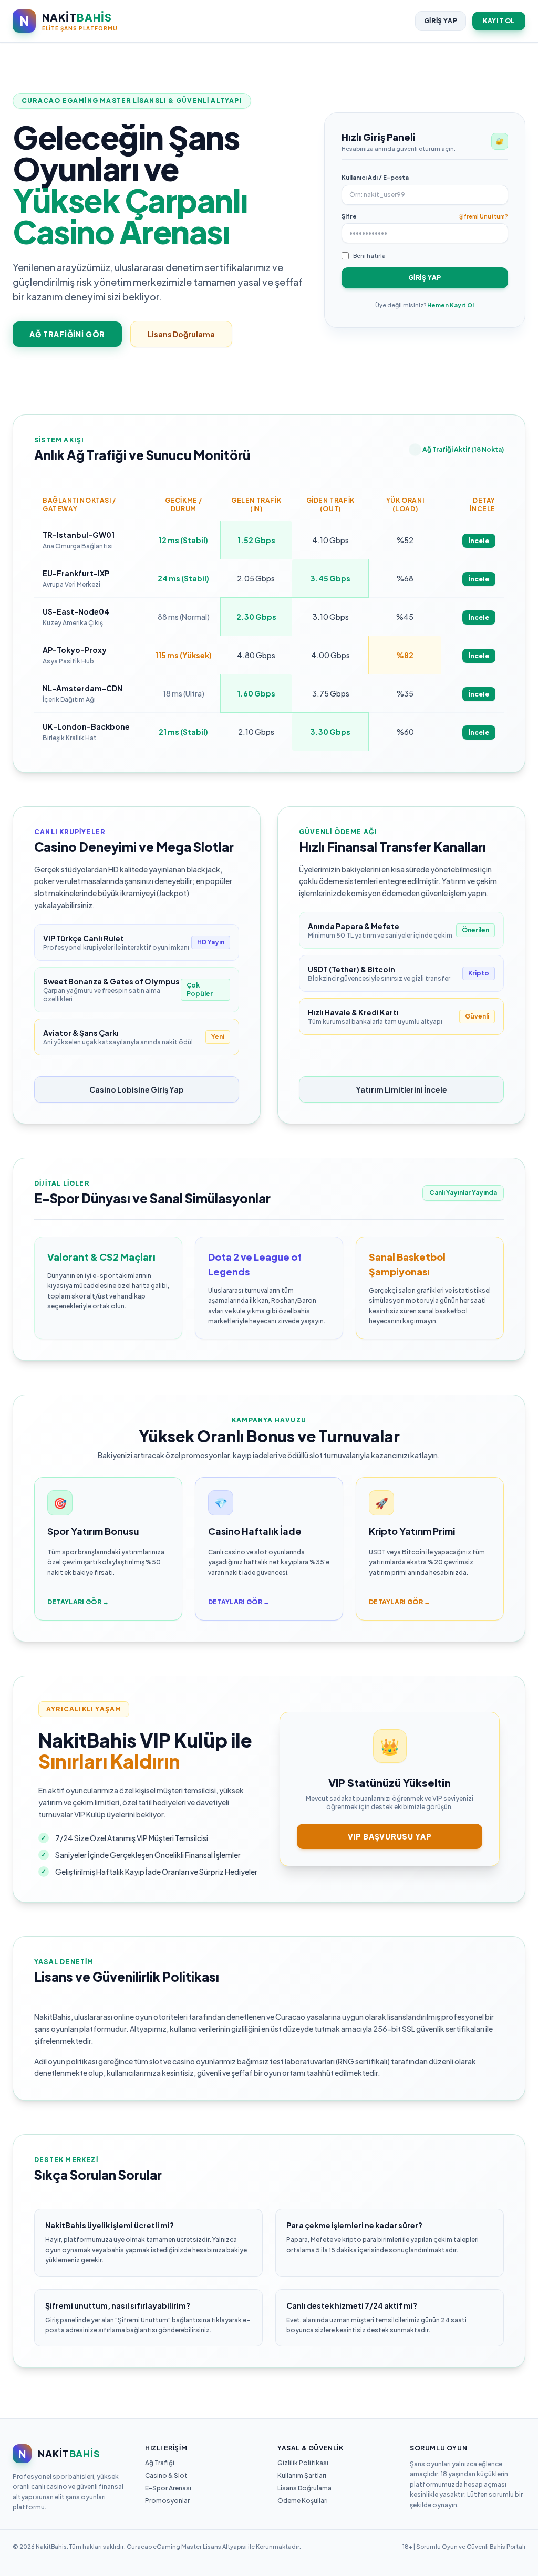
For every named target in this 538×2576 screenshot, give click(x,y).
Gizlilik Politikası (303, 2463)
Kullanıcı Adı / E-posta (375, 177)
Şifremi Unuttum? (484, 216)
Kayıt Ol (499, 21)
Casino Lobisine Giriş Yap (137, 1089)
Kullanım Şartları (302, 2475)
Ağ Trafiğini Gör (67, 334)
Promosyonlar (167, 2501)
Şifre (349, 216)
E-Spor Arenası (168, 2488)
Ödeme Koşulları (303, 2501)
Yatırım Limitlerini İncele (401, 1089)
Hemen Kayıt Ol (451, 305)
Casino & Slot (166, 2475)
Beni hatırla (369, 256)
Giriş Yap (441, 21)
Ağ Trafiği (160, 2463)
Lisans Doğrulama (181, 334)
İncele (479, 541)
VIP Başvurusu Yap (390, 1836)
